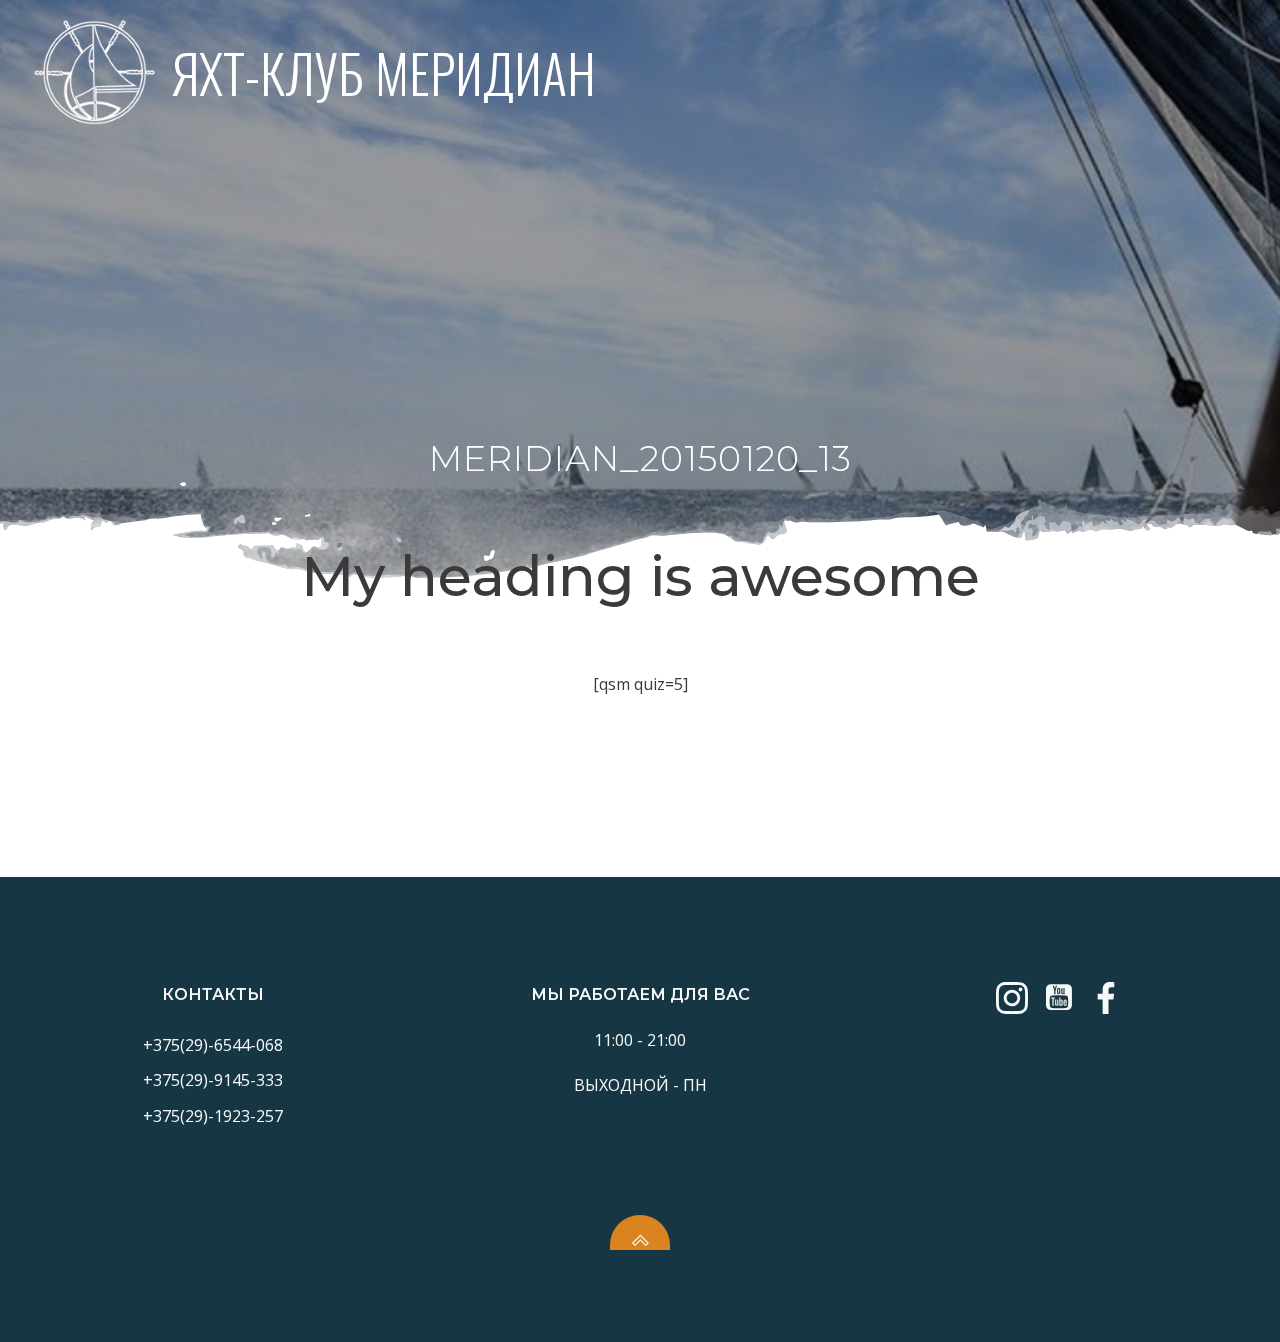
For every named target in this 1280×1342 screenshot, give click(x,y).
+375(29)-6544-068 (213, 1045)
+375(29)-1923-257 (213, 1116)
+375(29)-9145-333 (213, 1080)
